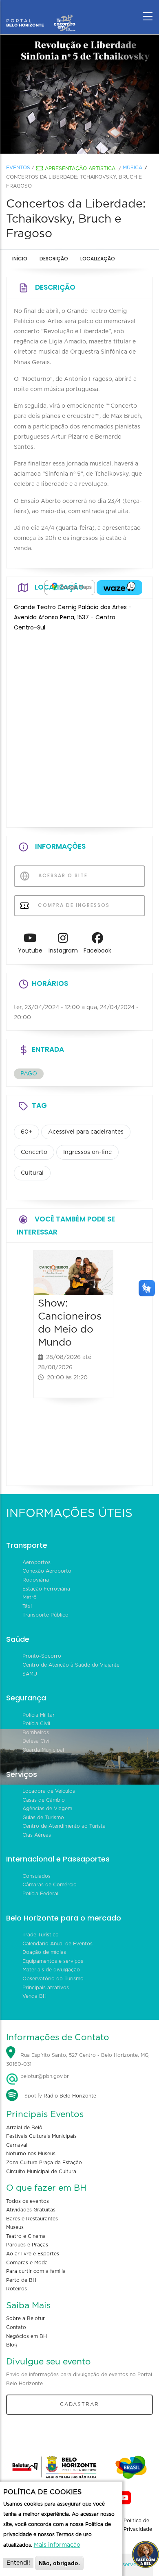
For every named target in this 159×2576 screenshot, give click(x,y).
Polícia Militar (39, 1715)
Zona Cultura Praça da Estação (44, 2163)
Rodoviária (36, 1580)
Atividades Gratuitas (31, 2210)
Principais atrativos (46, 1988)
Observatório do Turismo (53, 1979)
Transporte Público (45, 1615)
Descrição (54, 259)
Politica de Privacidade (138, 2525)
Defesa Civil (36, 1741)
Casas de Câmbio (44, 1800)
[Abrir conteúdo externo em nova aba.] (70, 588)
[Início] (41, 14)
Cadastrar (79, 2404)
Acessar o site (62, 875)
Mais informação (57, 2545)
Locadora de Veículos (49, 1791)
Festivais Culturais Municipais (41, 2136)
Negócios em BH (26, 2336)
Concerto (34, 1152)
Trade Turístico (41, 1935)
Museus (15, 2227)
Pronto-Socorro (42, 1656)
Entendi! (18, 2563)
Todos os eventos (28, 2201)
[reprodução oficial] (79, 94)
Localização (98, 259)
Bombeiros (36, 1733)
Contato (16, 2327)
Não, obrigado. (59, 2563)
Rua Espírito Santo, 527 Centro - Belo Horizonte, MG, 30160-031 (78, 2060)
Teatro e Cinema (26, 2236)
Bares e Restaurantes (32, 2219)
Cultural (32, 1173)
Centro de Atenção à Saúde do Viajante (71, 1665)
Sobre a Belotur (25, 2318)
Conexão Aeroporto (47, 1571)
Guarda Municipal (43, 1750)
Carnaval (17, 2145)
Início (20, 259)
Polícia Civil (36, 1724)
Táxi (27, 1606)
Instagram (63, 950)
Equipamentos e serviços (53, 1961)
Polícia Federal (40, 1894)
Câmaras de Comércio (50, 1885)
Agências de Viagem (47, 1809)
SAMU (30, 1674)
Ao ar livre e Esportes (33, 2254)
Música (132, 168)
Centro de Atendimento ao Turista (64, 1826)
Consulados (36, 1876)
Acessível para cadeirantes (86, 1132)
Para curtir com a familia (36, 2271)
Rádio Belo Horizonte (70, 2096)
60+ (26, 1132)
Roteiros (17, 2289)
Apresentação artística (80, 168)
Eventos (18, 168)
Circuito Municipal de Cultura (41, 2172)
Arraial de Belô (24, 2128)
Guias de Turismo (43, 1818)
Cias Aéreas (37, 1835)
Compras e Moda (27, 2263)
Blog (12, 2345)
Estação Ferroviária (46, 1589)
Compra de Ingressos (73, 905)
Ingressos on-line (87, 1152)
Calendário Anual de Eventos (57, 1944)
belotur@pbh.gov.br (44, 2076)
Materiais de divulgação (51, 1970)
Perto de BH (21, 2280)
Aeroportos (36, 1562)
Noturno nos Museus (31, 2154)
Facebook (97, 950)
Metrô (30, 1597)
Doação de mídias (44, 1952)
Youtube (30, 950)
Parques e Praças (27, 2245)
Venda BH (34, 1996)
